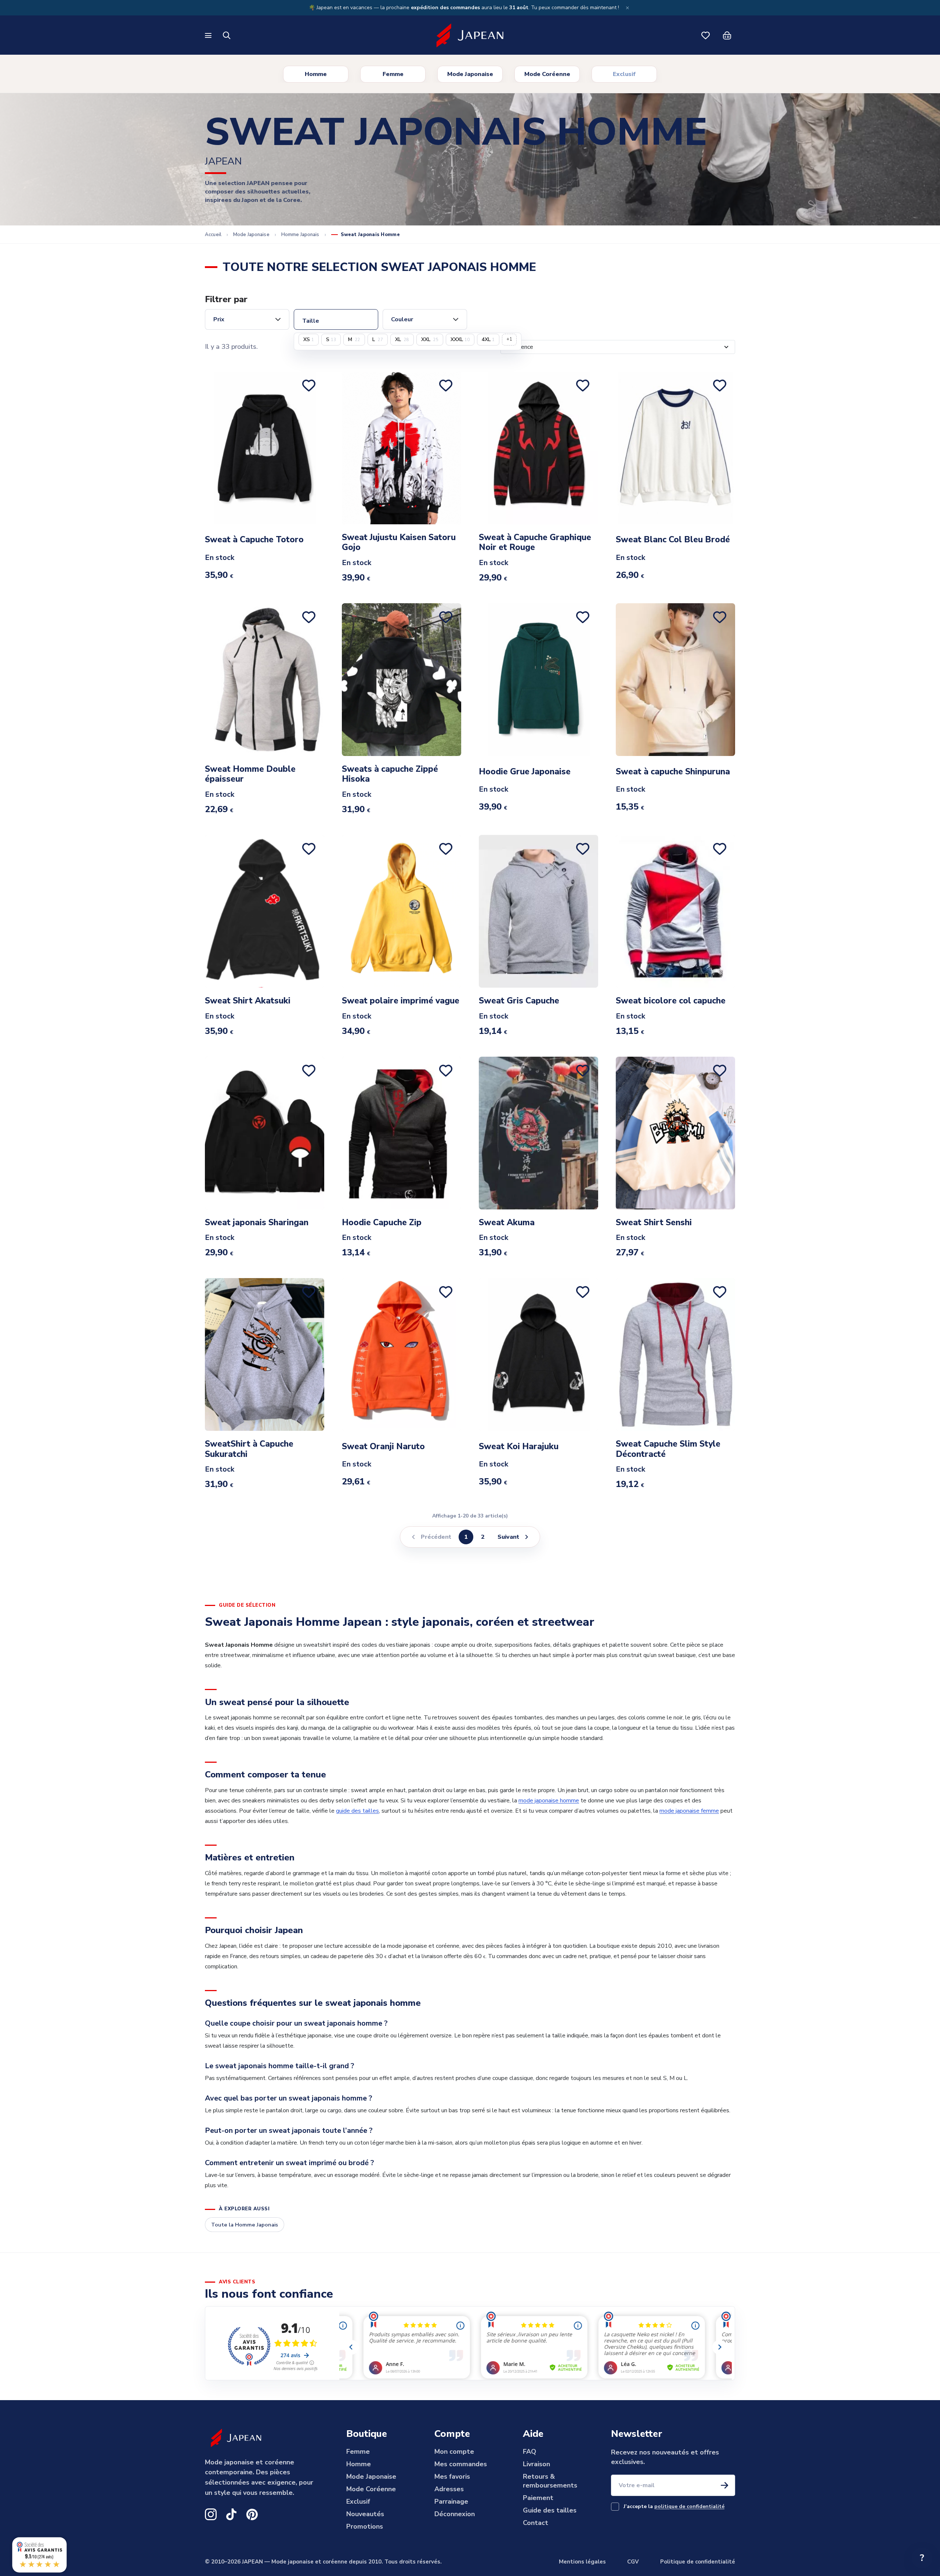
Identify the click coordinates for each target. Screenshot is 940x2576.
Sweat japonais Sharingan (257, 1223)
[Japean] (470, 36)
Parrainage (451, 2501)
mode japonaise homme (549, 1801)
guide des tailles (357, 1811)
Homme (316, 74)
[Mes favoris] (706, 36)
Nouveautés (365, 2514)
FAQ (529, 2452)
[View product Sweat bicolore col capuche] (675, 911)
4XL (488, 339)
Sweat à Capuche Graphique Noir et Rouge (535, 542)
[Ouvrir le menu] (209, 35)
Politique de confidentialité (698, 2562)
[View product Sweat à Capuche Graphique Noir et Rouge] (538, 448)
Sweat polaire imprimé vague (401, 1001)
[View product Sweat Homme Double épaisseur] (265, 680)
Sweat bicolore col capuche (671, 1001)
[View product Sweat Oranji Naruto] (402, 1354)
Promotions (365, 2526)
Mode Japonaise (470, 74)
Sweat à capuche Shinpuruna (673, 772)
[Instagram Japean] (211, 2514)
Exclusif (624, 74)
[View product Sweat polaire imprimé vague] (402, 911)
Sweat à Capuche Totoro (254, 540)
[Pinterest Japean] (252, 2514)
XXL (430, 339)
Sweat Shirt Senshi (654, 1223)
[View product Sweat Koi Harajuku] (538, 1354)
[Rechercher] (227, 36)
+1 (509, 339)
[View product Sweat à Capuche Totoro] (265, 448)
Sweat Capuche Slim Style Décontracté (668, 1449)
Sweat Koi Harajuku (519, 1447)
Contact (536, 2523)
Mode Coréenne (547, 74)
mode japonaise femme (689, 1811)
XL (402, 339)
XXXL (460, 339)
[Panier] (727, 36)
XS (309, 339)
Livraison (536, 2464)
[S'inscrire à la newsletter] (724, 2485)
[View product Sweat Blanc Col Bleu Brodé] (675, 448)
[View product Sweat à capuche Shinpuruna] (675, 680)
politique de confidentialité (689, 2506)
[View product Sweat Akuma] (538, 1133)
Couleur (402, 319)
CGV (633, 2562)
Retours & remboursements (550, 2481)
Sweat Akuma (507, 1223)
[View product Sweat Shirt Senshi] (675, 1133)
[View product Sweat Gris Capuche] (538, 911)
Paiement (538, 2498)
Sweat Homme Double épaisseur (250, 774)
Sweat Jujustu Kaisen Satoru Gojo (399, 542)
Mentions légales (582, 2562)
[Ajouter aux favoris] (310, 386)
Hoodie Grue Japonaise (525, 772)
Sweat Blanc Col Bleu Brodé (673, 540)
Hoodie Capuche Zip (382, 1223)
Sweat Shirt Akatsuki (248, 1001)
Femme (393, 74)
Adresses (449, 2489)
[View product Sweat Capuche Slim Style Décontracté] (675, 1354)
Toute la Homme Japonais (245, 2225)
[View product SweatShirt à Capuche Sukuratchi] (265, 1354)
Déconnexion (455, 2514)
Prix (219, 319)
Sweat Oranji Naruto (383, 1447)
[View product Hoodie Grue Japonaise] (538, 680)
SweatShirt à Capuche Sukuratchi (249, 1449)
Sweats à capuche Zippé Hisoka (390, 774)
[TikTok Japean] (231, 2514)
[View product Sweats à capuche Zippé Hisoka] (402, 680)
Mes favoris (452, 2476)
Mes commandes (461, 2464)
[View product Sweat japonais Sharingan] (265, 1133)
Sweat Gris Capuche (519, 1001)
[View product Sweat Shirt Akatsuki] (265, 911)
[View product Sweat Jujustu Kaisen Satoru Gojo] (402, 448)
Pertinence (519, 347)
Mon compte (454, 2452)
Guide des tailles (550, 2510)
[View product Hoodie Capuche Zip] (402, 1133)
